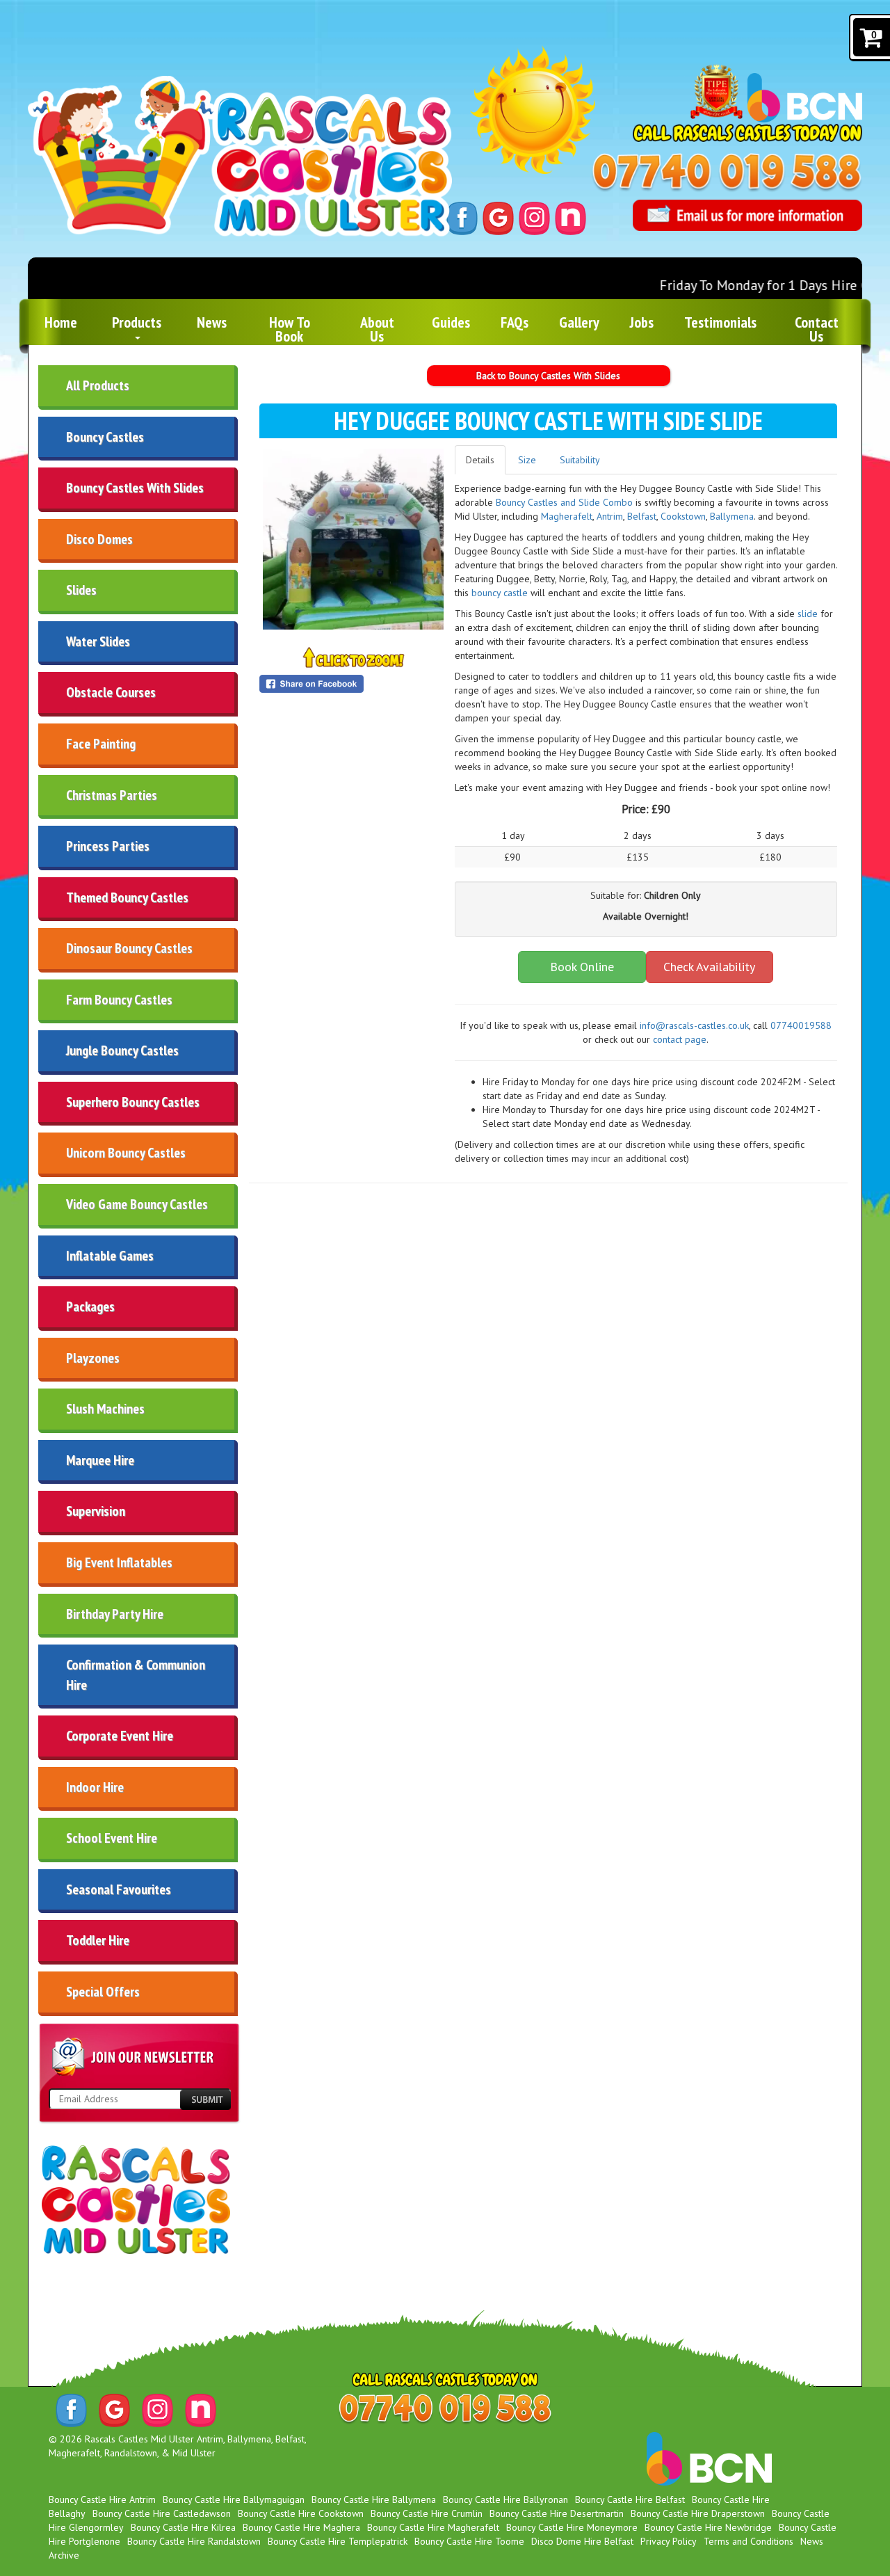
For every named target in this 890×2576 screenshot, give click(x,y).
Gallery (579, 322)
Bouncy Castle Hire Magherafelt (433, 2527)
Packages (90, 1306)
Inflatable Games (110, 1256)
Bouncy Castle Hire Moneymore (572, 2527)
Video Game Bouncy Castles (137, 1204)
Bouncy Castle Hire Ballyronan (505, 2499)
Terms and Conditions (749, 2541)
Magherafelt (567, 516)
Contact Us (817, 329)
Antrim (610, 516)
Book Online (582, 967)
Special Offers (103, 1992)
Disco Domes (99, 539)
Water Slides (98, 641)
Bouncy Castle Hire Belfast (630, 2499)
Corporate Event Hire (120, 1736)
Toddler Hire (98, 1940)
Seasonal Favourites (119, 1889)
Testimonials (720, 322)
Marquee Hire (100, 1460)
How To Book (290, 329)
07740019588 (801, 1025)
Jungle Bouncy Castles (122, 1050)
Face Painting (101, 744)
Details (480, 460)
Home (61, 322)
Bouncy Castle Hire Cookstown (301, 2513)
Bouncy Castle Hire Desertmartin (557, 2513)
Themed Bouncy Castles (127, 897)
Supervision (96, 1511)
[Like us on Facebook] (462, 217)
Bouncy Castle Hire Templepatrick (338, 2541)
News (212, 322)
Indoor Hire (95, 1787)
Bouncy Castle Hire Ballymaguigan (234, 2499)
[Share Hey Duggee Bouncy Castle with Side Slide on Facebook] (353, 684)
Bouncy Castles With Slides (135, 488)
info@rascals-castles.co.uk (694, 1025)
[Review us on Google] (498, 217)
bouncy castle (501, 593)
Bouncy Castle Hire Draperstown (698, 2513)
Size (527, 460)
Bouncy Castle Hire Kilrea (183, 2527)
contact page (680, 1039)
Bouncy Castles (105, 437)
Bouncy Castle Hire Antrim (102, 2499)
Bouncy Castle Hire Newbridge (708, 2527)
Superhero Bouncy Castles (133, 1102)
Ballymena (732, 516)
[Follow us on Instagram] (534, 217)
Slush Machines (105, 1409)
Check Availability (709, 967)
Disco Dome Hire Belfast (582, 2541)
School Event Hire (112, 1838)
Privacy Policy (669, 2541)
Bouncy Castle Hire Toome (469, 2541)
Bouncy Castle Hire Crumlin (427, 2513)
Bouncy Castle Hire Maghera (301, 2527)
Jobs (642, 322)
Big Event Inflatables (119, 1562)
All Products (98, 385)
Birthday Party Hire (115, 1614)
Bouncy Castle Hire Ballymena (374, 2499)
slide (809, 614)
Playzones (93, 1358)
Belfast (642, 516)
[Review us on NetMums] (571, 217)
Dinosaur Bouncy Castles (129, 948)
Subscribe (205, 2100)
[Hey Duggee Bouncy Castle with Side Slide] (353, 539)
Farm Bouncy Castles (119, 1000)
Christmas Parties (112, 795)
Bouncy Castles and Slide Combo (564, 502)
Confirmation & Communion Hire (136, 1675)
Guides (451, 322)
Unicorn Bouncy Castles (126, 1153)
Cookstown (683, 516)
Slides (81, 590)
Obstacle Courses (111, 692)
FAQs (515, 322)
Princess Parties (108, 846)
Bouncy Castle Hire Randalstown (194, 2541)
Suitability (580, 460)
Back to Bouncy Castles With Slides (548, 376)
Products (137, 322)
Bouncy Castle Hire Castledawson (162, 2513)
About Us (377, 329)
